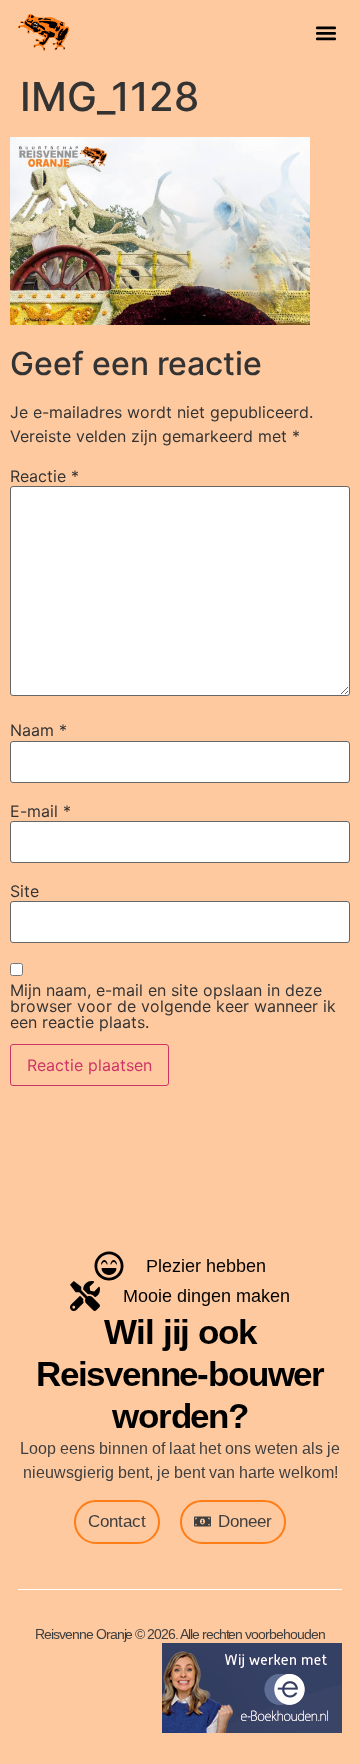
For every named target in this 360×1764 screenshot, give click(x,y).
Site (24, 891)
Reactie (44, 476)
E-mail (40, 811)
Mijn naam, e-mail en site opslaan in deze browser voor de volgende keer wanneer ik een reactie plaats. (173, 1006)
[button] (325, 32)
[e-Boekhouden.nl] (252, 1727)
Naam (38, 730)
